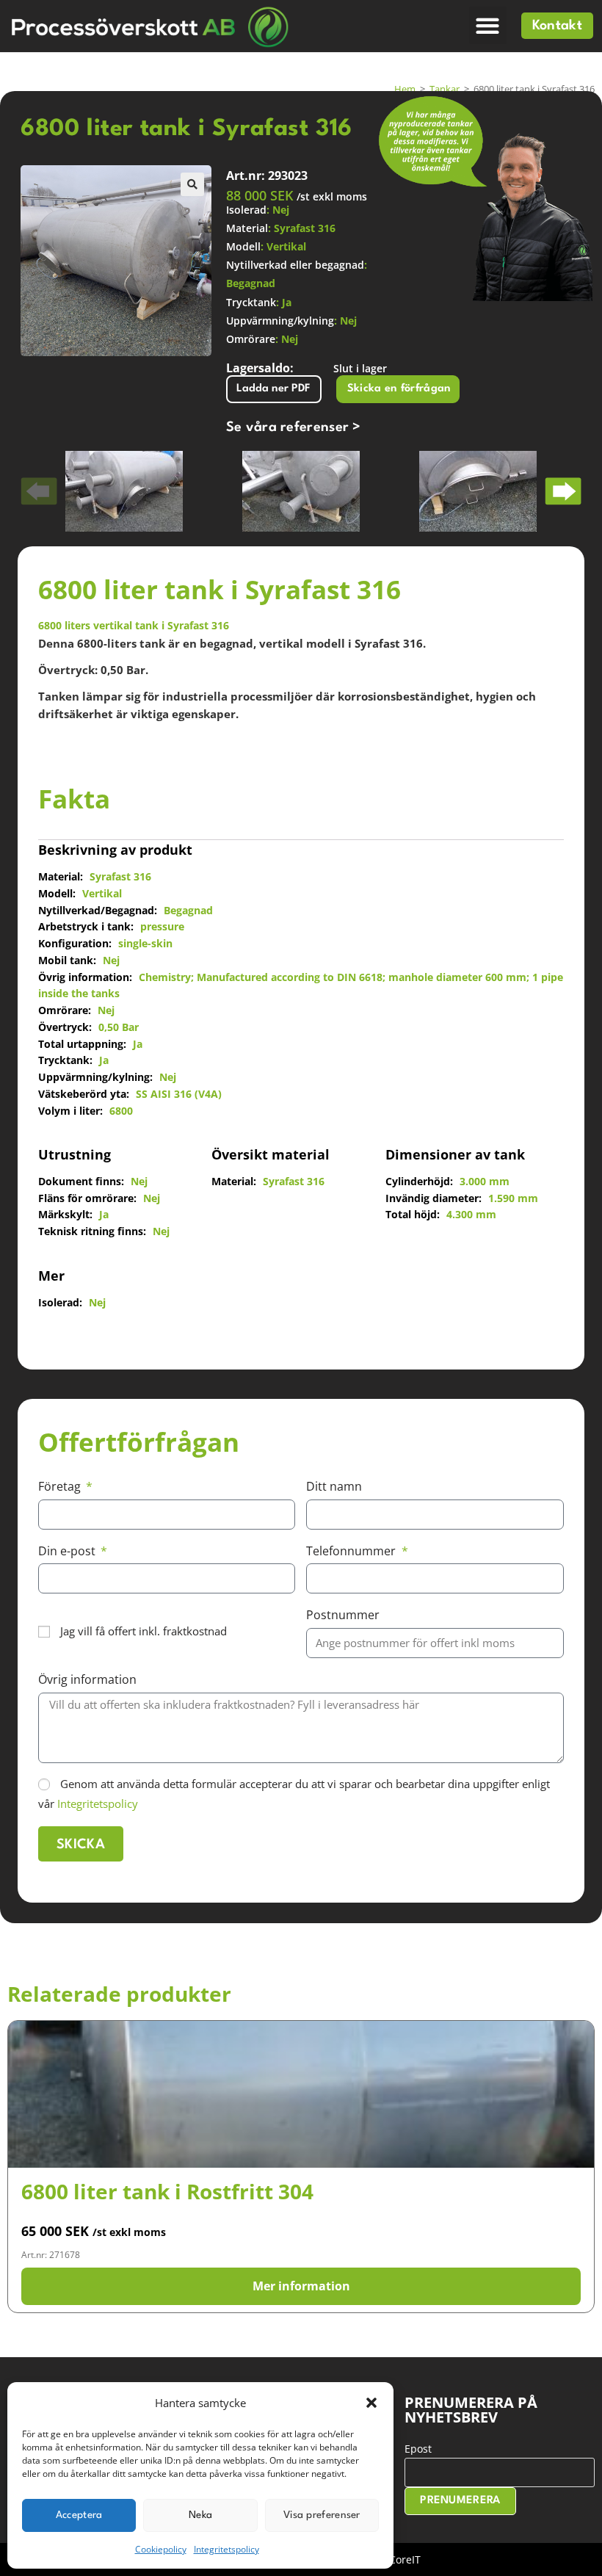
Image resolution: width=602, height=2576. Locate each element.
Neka (200, 2515)
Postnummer (343, 1615)
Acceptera (79, 2515)
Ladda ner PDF (273, 389)
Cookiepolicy (161, 2549)
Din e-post (68, 1551)
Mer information (301, 2286)
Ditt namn (334, 1486)
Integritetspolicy (226, 2549)
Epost (418, 2449)
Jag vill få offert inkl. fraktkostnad (144, 1631)
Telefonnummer (352, 1551)
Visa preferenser (322, 2515)
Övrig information (87, 1679)
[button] (371, 2403)
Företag (61, 1486)
